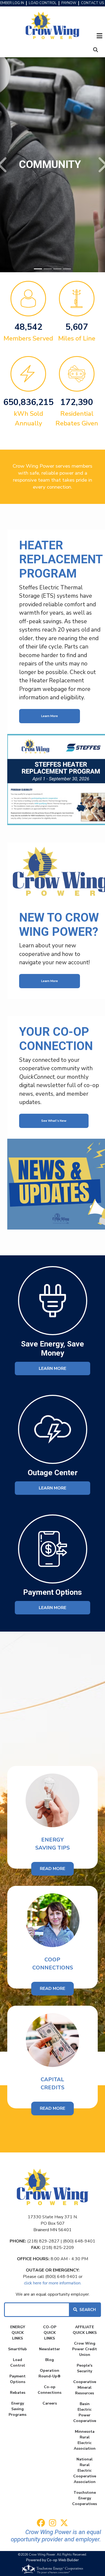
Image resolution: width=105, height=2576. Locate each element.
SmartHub (17, 2349)
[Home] (52, 26)
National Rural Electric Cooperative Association (85, 2471)
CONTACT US (92, 3)
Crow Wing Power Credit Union (85, 2349)
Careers (50, 2403)
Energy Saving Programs (17, 2409)
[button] (3, 165)
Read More (52, 1869)
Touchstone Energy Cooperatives (85, 2498)
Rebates (18, 2393)
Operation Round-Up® (50, 2373)
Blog (50, 2360)
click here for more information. (53, 2283)
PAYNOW (69, 3)
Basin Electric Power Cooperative (85, 2412)
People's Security (85, 2368)
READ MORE (52, 1989)
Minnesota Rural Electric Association (85, 2440)
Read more (52, 2108)
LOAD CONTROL (43, 3)
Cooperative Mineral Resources (85, 2387)
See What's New (54, 1121)
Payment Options (17, 2379)
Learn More (50, 716)
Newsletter (50, 2349)
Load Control (18, 2363)
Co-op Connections (50, 2390)
